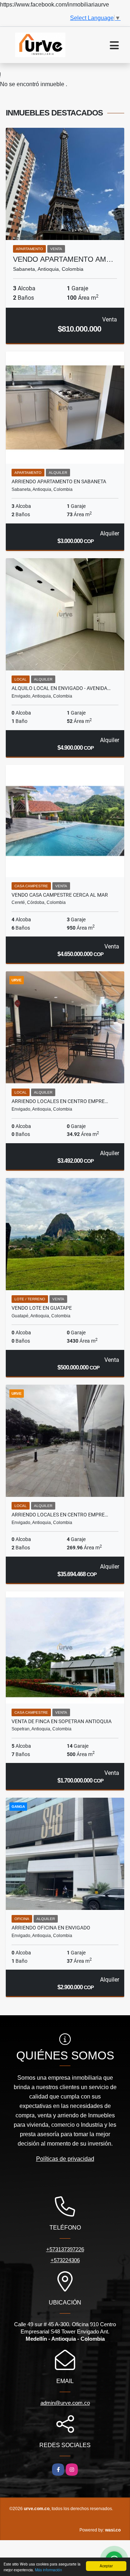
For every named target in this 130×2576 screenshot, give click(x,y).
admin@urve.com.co (65, 2403)
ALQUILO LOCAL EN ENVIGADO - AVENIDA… (61, 688)
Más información (49, 2570)
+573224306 (65, 2260)
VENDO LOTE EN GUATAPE (42, 1308)
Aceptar (106, 2566)
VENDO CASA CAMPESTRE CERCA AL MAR (60, 895)
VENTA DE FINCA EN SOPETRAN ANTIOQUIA (62, 1721)
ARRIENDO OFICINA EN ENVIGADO (51, 1928)
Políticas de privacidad (65, 2159)
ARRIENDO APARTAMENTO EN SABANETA (59, 481)
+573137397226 (65, 2249)
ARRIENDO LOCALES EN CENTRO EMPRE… (60, 1101)
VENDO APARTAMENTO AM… (63, 259)
